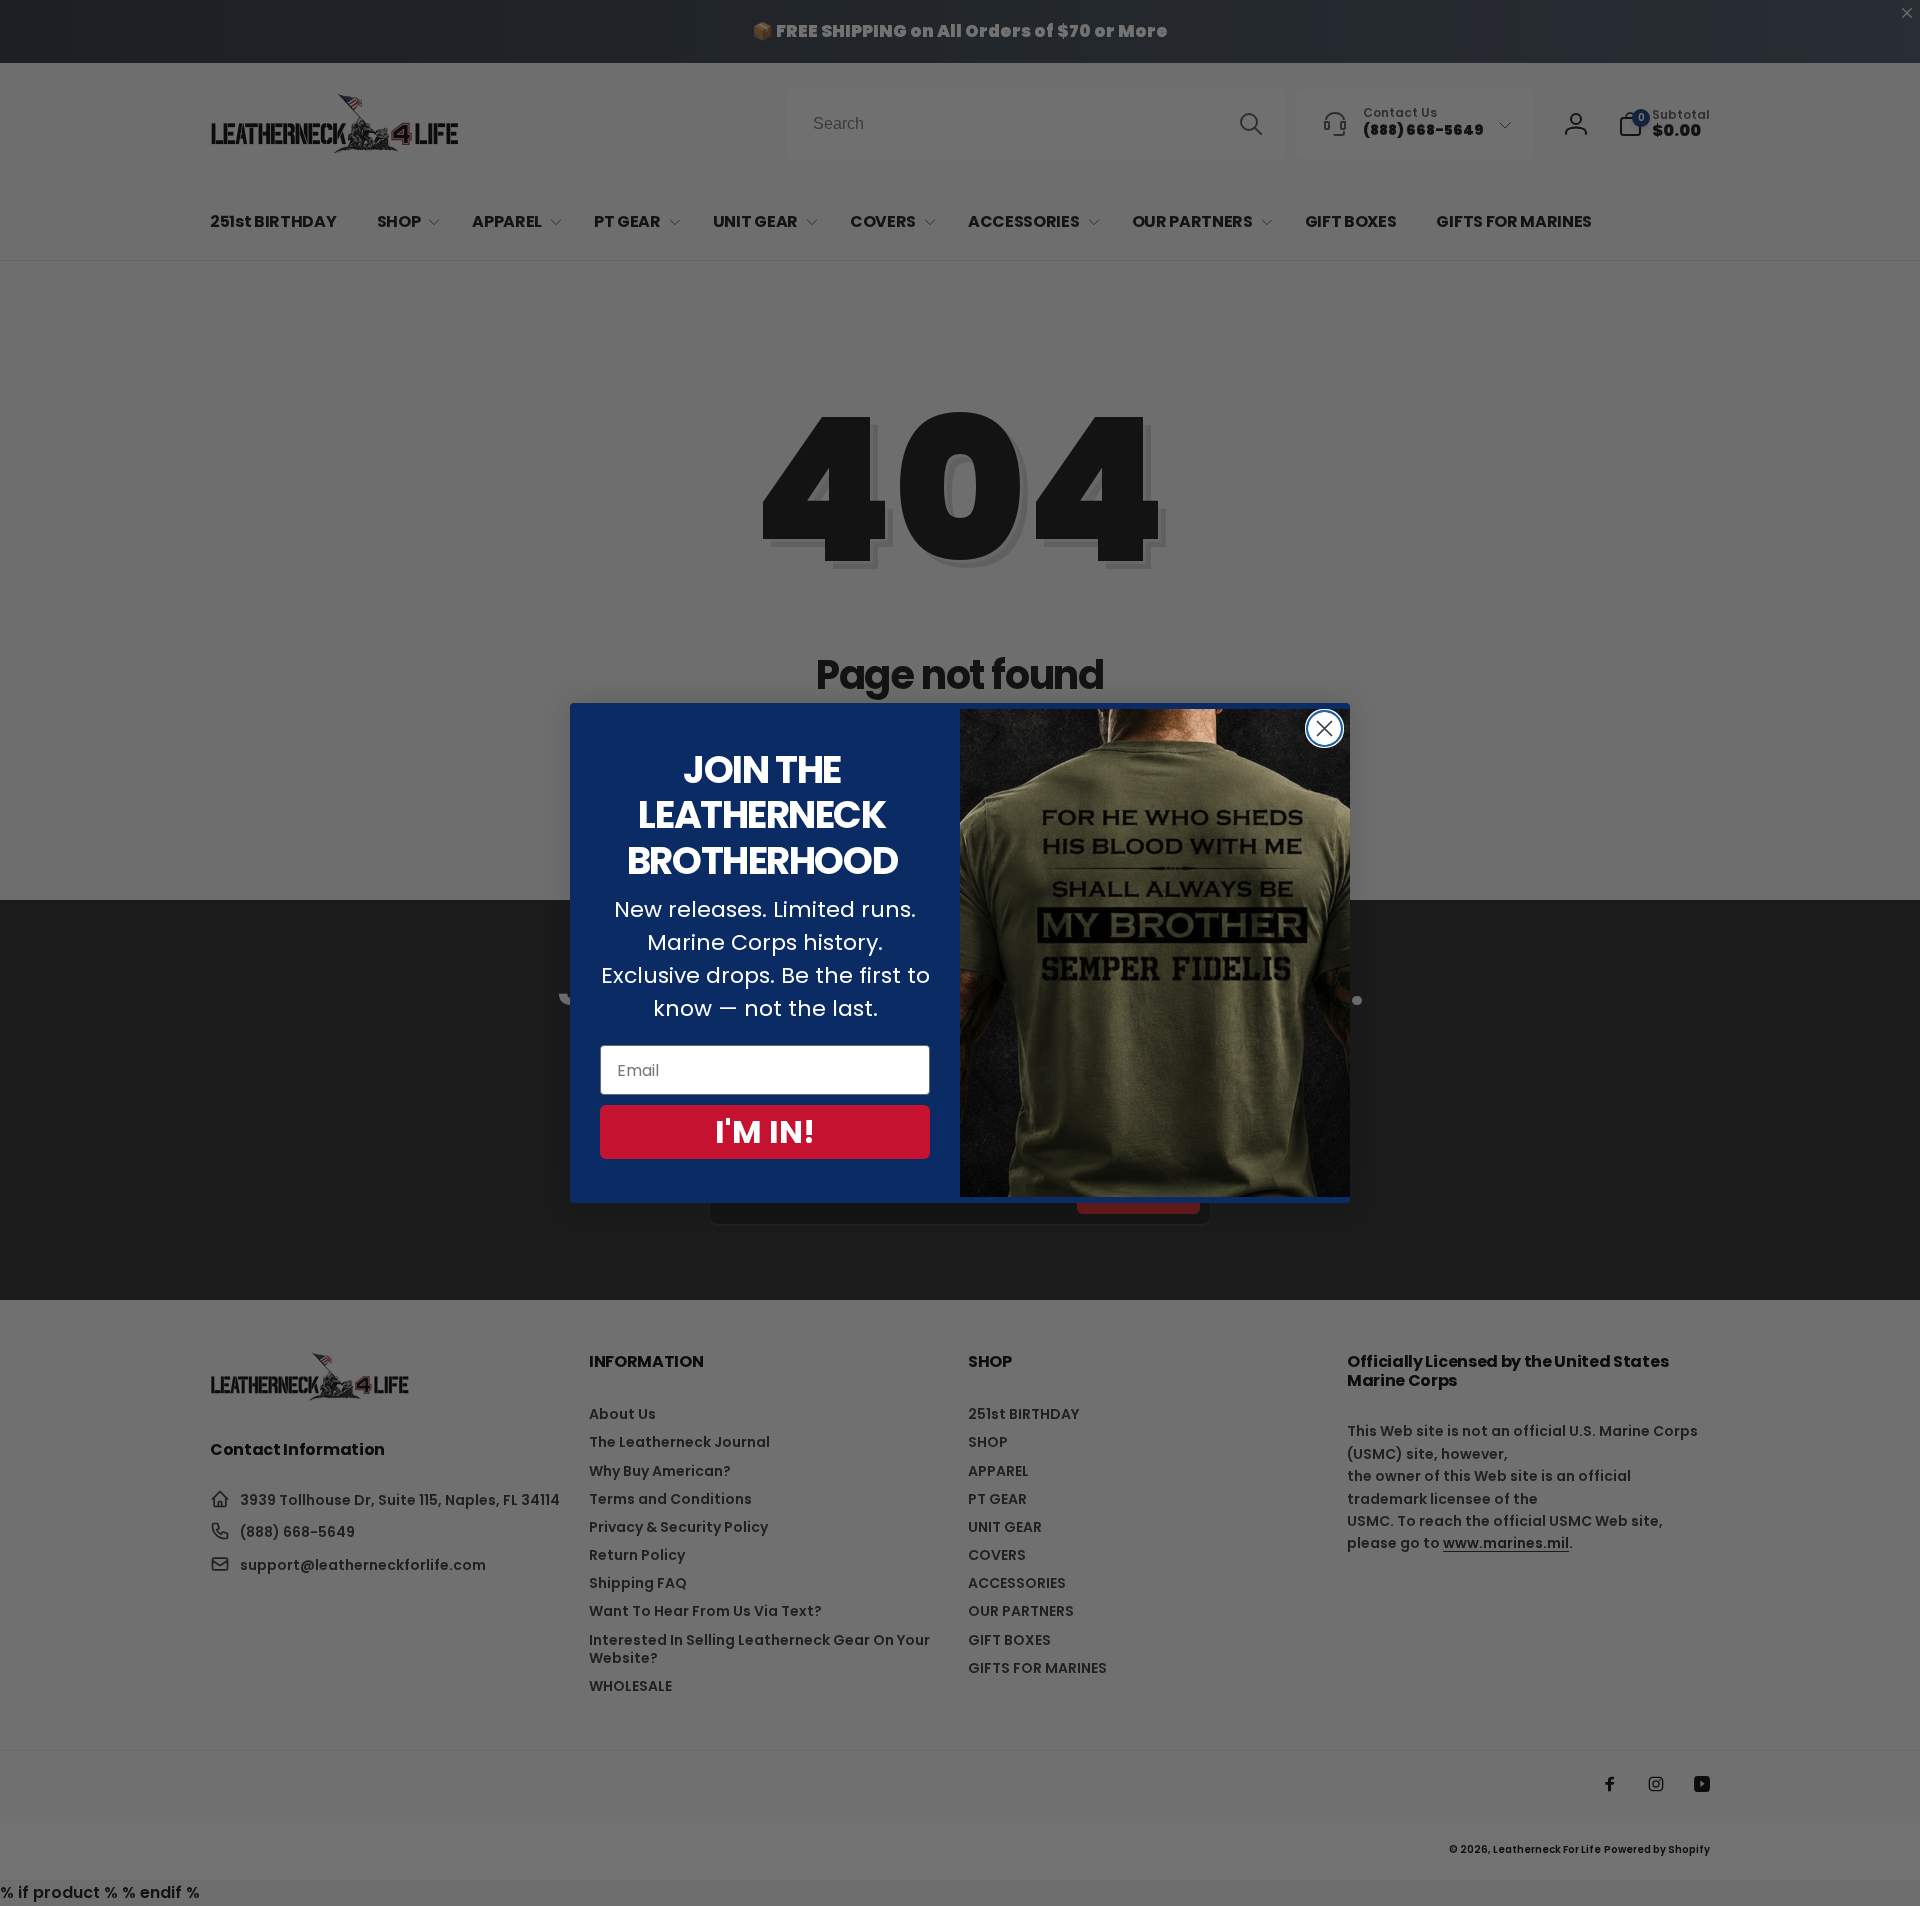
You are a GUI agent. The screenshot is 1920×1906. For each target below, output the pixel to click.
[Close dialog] (1324, 728)
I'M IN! (765, 1131)
